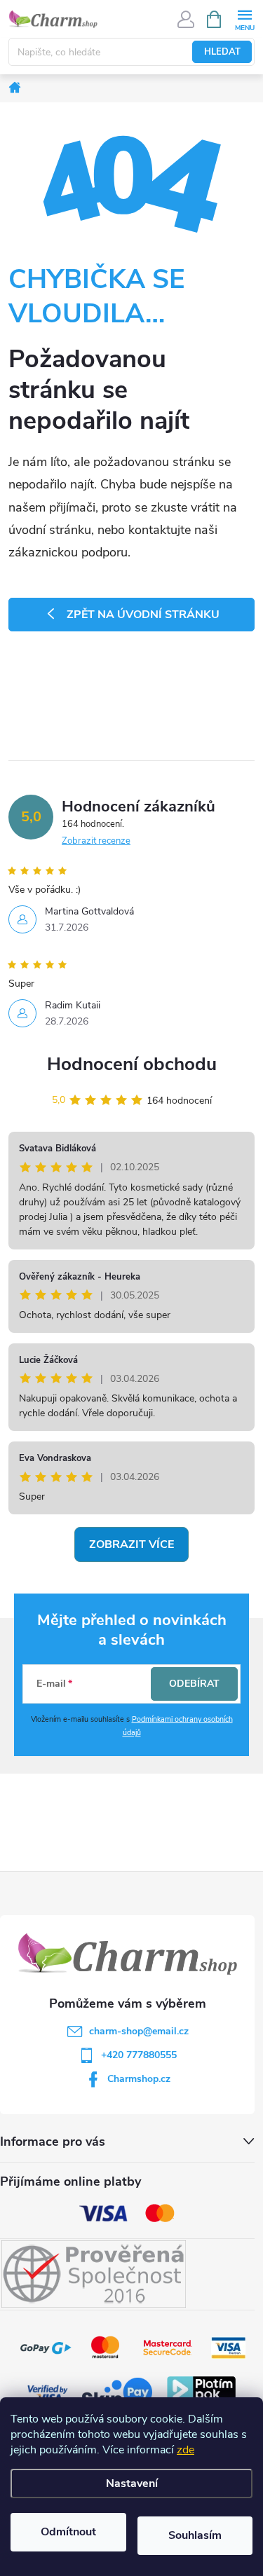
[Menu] (244, 19)
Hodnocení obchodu (132, 1064)
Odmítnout (68, 2532)
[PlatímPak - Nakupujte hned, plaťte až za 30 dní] (201, 2393)
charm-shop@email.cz (139, 2031)
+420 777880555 (139, 2055)
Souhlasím (195, 2535)
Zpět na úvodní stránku (143, 615)
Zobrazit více (131, 1544)
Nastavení (132, 2483)
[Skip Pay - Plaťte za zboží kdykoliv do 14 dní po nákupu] (117, 2393)
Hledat (222, 52)
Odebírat (194, 1684)
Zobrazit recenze (96, 841)
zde (186, 2450)
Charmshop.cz (139, 2079)
